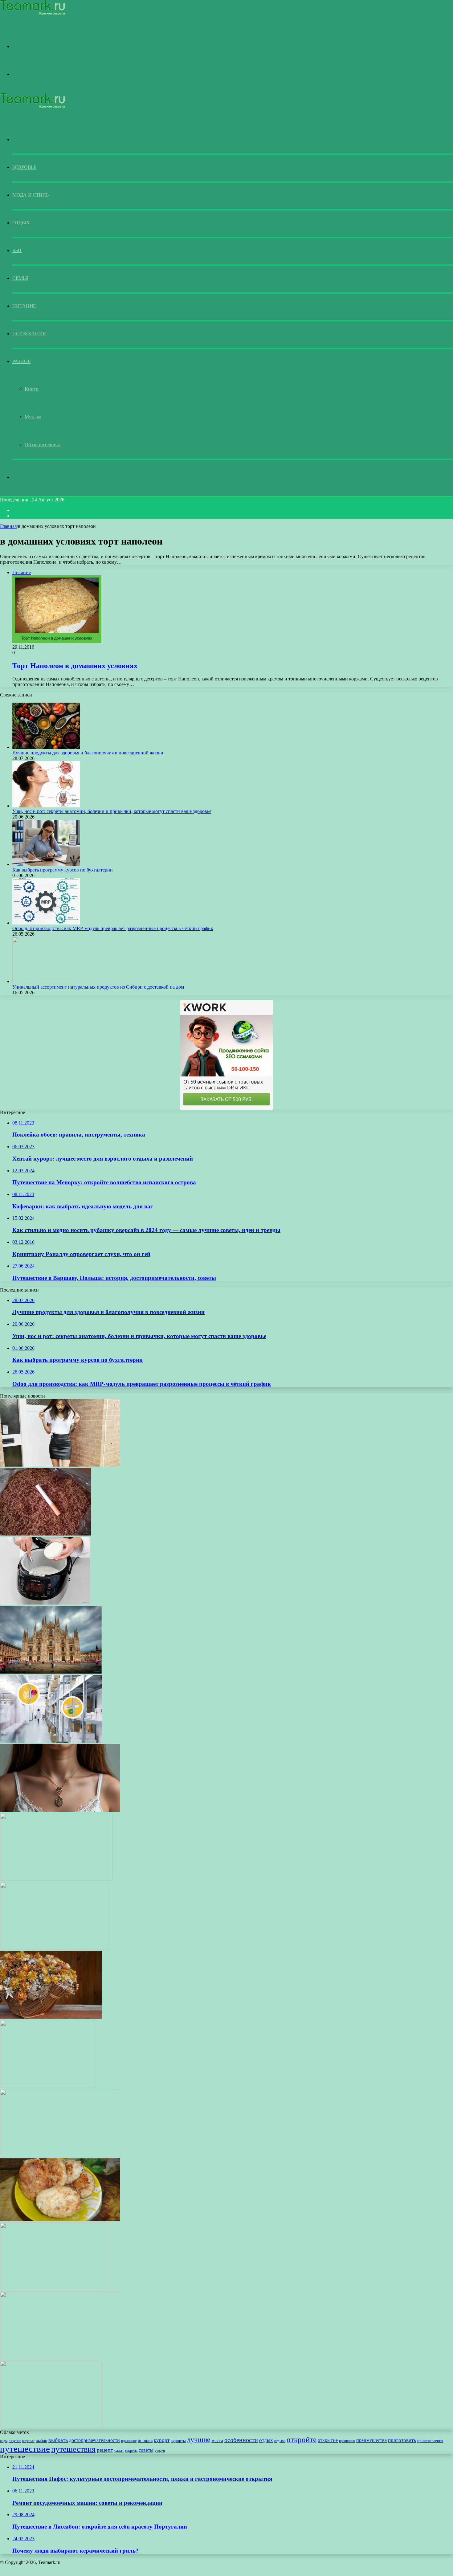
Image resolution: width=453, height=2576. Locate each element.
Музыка (33, 417)
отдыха (280, 2441)
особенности (241, 2440)
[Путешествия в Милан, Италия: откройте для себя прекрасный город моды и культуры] (51, 1672)
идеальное (129, 2441)
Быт (17, 250)
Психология (29, 334)
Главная (8, 526)
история (145, 2441)
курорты (178, 2441)
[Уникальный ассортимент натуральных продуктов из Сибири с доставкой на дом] (46, 981)
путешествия (73, 2449)
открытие (328, 2440)
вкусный (28, 2441)
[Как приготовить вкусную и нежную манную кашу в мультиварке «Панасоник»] (45, 1603)
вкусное (15, 2441)
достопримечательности (94, 2440)
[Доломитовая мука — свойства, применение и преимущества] (56, 1879)
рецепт (105, 2450)
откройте (302, 2439)
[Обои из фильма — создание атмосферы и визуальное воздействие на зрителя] (54, 1948)
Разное (21, 361)
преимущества (371, 2440)
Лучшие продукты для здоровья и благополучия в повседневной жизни (88, 753)
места (217, 2440)
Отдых (21, 223)
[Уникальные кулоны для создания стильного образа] (60, 1810)
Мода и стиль (30, 195)
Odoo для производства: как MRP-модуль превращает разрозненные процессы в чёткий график (113, 928)
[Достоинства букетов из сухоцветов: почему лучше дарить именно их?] (51, 2017)
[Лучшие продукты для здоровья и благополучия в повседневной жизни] (46, 747)
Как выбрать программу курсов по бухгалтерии (63, 870)
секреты (131, 2451)
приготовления (430, 2441)
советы (146, 2450)
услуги (160, 2451)
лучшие (199, 2439)
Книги (32, 389)
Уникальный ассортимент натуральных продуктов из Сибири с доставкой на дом (98, 987)
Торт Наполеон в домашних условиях (75, 666)
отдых (266, 2440)
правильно (347, 2441)
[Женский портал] (33, 14)
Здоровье (24, 167)
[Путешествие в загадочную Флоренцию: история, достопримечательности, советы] (60, 2358)
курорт (162, 2440)
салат (119, 2450)
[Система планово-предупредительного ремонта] (54, 2289)
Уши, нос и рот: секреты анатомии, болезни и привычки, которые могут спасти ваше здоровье (112, 811)
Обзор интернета (43, 445)
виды (4, 2441)
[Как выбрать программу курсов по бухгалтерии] (46, 864)
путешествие (25, 2449)
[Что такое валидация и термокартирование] (51, 1741)
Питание (24, 306)
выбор (41, 2440)
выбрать (58, 2440)
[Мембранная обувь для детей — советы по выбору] (47, 2086)
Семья (20, 278)
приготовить (402, 2440)
